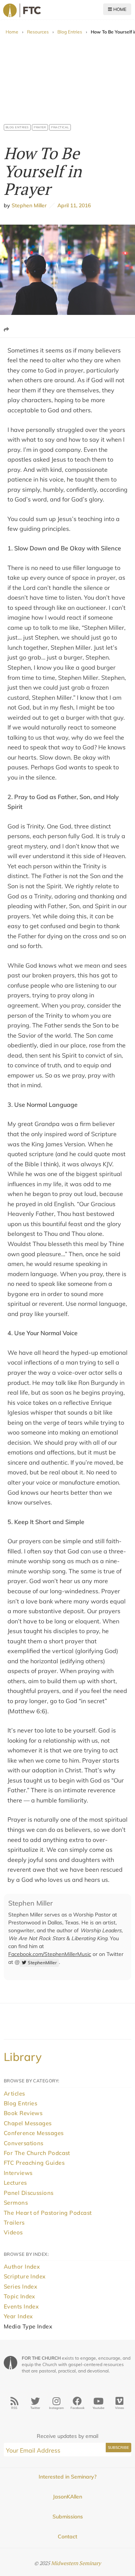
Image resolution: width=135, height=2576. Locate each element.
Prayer (40, 127)
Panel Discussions (29, 2193)
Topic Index (19, 2296)
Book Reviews (23, 2113)
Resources (38, 32)
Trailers (14, 2223)
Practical (60, 127)
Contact (67, 2536)
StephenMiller (42, 1963)
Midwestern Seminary (76, 2563)
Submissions (68, 2517)
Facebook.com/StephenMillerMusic (50, 1954)
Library (23, 2057)
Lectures (15, 2183)
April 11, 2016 (73, 205)
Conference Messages (34, 2133)
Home (119, 9)
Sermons (16, 2203)
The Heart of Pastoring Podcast (48, 2213)
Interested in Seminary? (67, 2477)
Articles (14, 2093)
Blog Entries (70, 32)
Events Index (21, 2306)
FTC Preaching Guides (34, 2163)
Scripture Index (25, 2276)
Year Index (18, 2316)
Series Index (20, 2286)
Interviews (18, 2173)
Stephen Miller (29, 205)
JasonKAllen (67, 2497)
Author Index (22, 2267)
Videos (13, 2232)
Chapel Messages (28, 2123)
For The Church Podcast (37, 2153)
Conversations (24, 2143)
